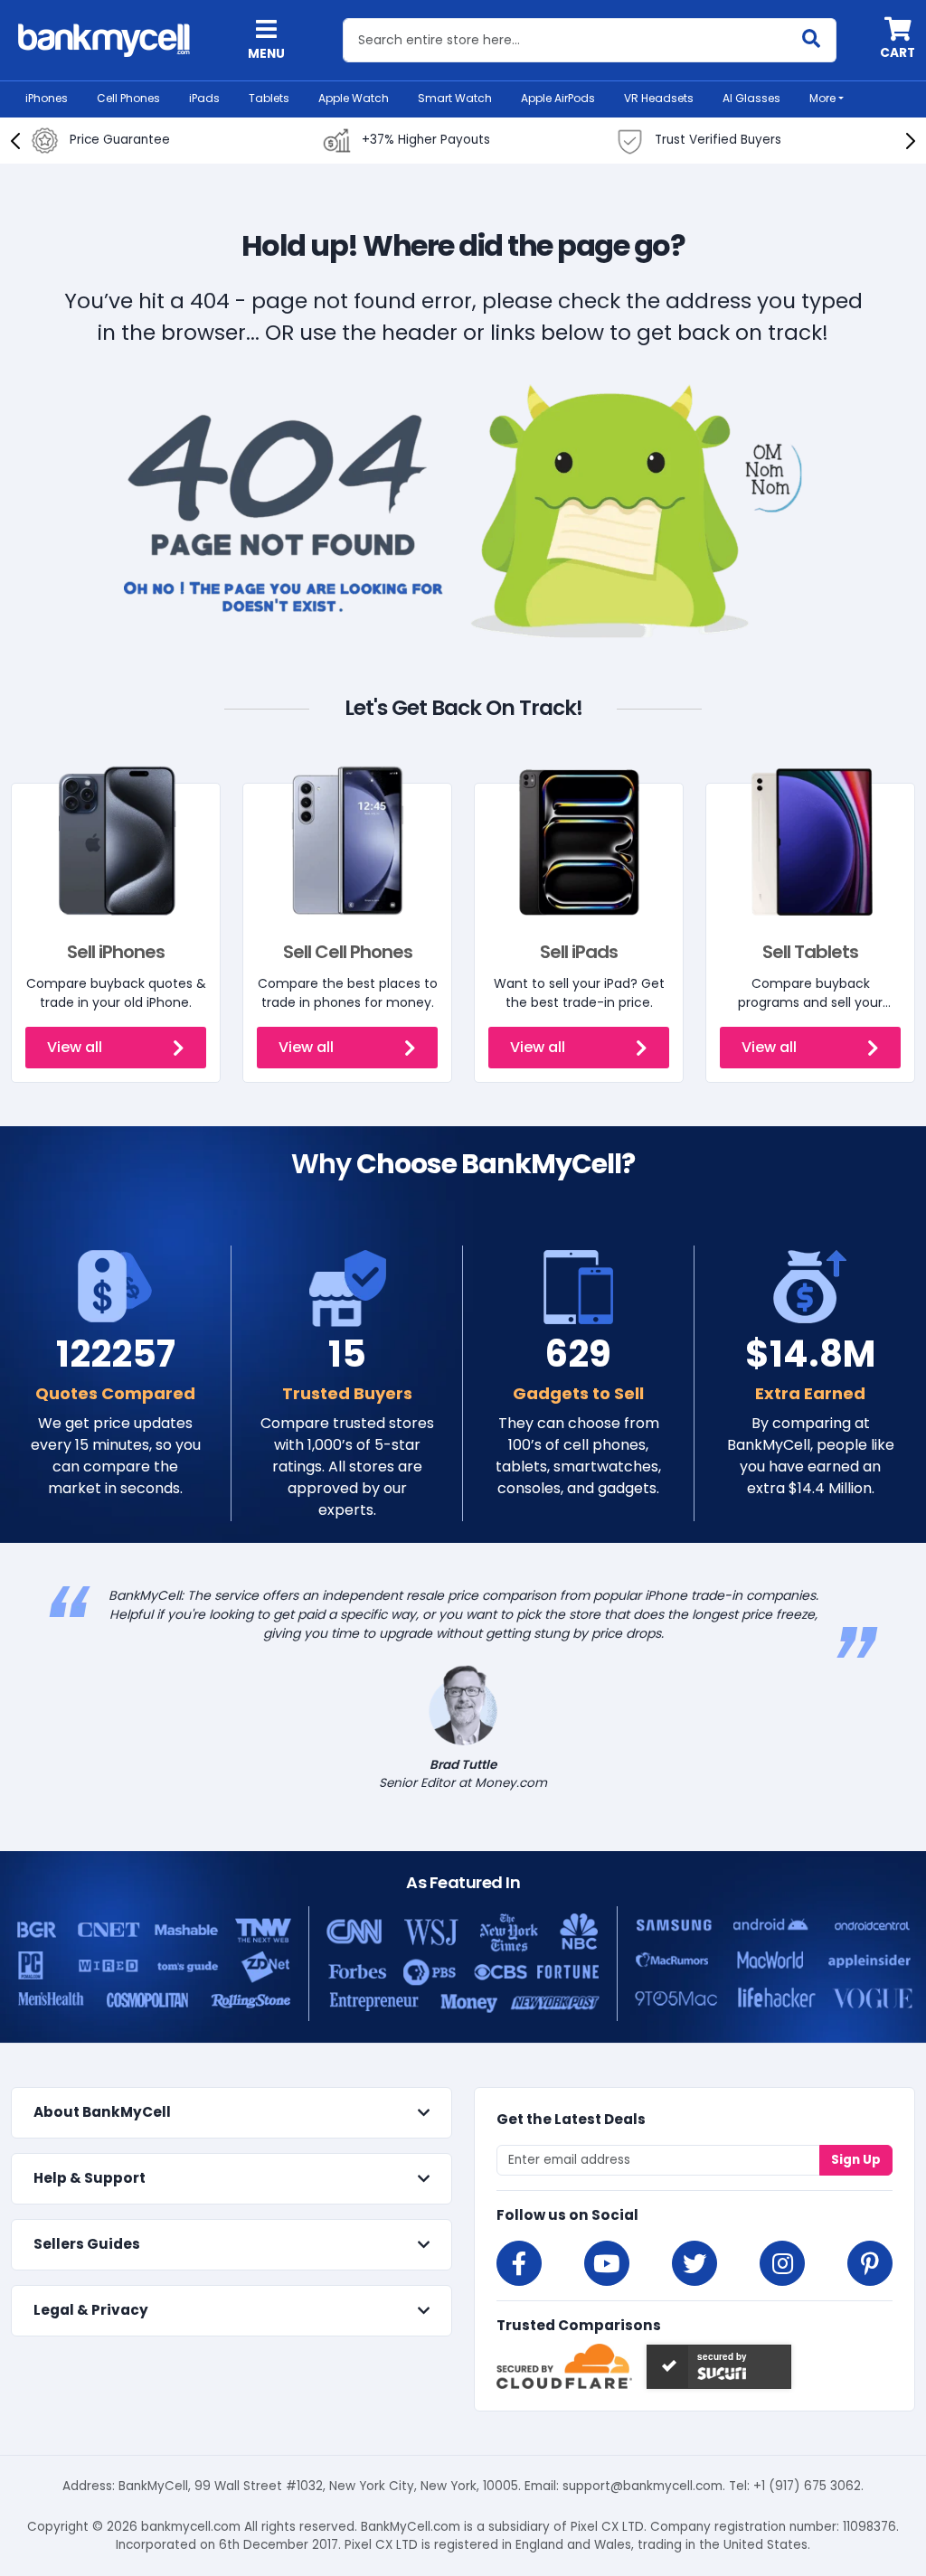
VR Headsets (659, 98)
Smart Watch (455, 98)
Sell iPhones (116, 952)
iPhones (47, 98)
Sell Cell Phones (348, 952)
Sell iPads (579, 952)
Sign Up (856, 2160)
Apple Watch (354, 98)
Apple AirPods (558, 98)
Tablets (269, 98)
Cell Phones (128, 98)
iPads (204, 98)
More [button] (822, 98)
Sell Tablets (810, 952)
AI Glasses (751, 98)
